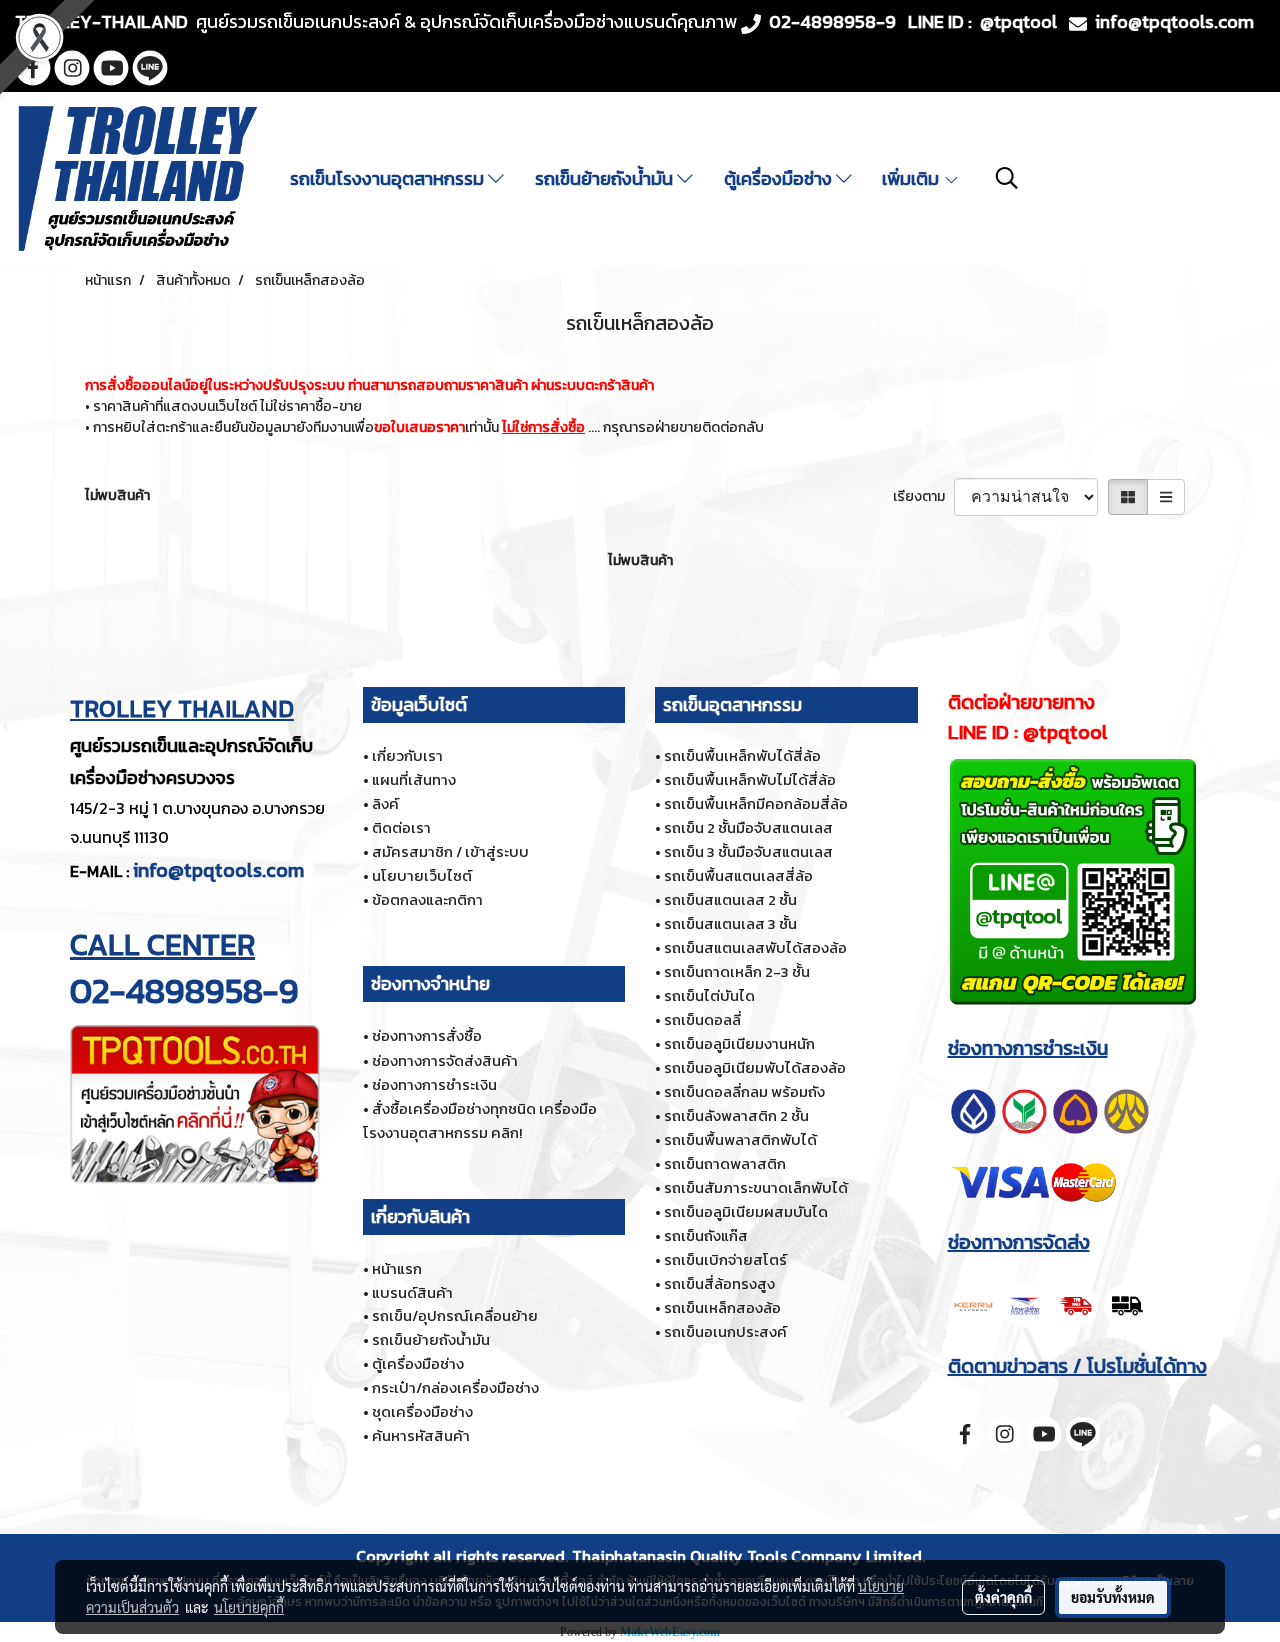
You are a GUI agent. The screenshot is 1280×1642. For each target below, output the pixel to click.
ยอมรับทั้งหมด (1113, 1597)
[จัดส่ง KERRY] (1050, 1303)
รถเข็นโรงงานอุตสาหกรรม (389, 178)
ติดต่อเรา (401, 827)
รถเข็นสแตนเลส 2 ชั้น (730, 899)
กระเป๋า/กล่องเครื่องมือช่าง (455, 1387)
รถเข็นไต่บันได (709, 995)
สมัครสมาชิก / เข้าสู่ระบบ (450, 851)
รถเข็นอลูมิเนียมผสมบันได (746, 1211)
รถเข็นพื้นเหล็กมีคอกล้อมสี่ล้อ (756, 803)
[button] (1007, 178)
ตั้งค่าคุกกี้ (1003, 1597)
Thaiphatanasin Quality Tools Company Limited (747, 1556)
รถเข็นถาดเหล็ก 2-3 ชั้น (737, 971)
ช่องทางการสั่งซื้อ (427, 1035)
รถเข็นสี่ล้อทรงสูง (719, 1283)
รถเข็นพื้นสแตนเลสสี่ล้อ (738, 875)
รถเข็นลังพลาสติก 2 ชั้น (736, 1115)
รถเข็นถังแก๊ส (706, 1235)
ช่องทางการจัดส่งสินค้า (445, 1060)
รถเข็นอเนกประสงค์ (725, 1331)
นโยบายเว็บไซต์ (422, 875)
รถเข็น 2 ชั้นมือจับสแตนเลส (748, 827)
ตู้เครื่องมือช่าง (780, 178)
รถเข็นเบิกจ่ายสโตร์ (725, 1259)
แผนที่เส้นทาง (414, 779)
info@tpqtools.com (218, 870)
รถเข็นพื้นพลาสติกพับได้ (740, 1139)
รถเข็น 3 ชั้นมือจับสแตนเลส (748, 851)
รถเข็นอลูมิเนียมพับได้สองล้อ (755, 1067)
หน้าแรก (397, 1268)
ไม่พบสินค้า (117, 495)
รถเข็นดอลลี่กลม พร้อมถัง (744, 1091)
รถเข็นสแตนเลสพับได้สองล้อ (755, 947)
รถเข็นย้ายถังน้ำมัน (606, 178)
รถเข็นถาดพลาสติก (725, 1163)
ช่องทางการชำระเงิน (434, 1084)
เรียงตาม (923, 496)
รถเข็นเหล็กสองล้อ (722, 1307)
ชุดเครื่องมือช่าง (422, 1411)
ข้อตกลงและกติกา (427, 899)
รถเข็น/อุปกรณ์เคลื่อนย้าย (455, 1315)
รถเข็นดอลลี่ (702, 1019)
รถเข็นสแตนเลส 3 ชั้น (730, 923)
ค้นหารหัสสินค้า (421, 1435)
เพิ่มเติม (912, 178)
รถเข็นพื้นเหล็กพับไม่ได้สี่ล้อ (750, 779)
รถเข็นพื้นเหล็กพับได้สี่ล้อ (742, 755)
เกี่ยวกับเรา (407, 755)
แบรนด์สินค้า (412, 1292)
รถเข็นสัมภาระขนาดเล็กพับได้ (756, 1187)
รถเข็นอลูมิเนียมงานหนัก (739, 1043)
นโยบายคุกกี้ (249, 1607)
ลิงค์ (385, 803)
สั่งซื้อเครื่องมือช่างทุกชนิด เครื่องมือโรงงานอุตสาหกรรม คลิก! (480, 1120)
